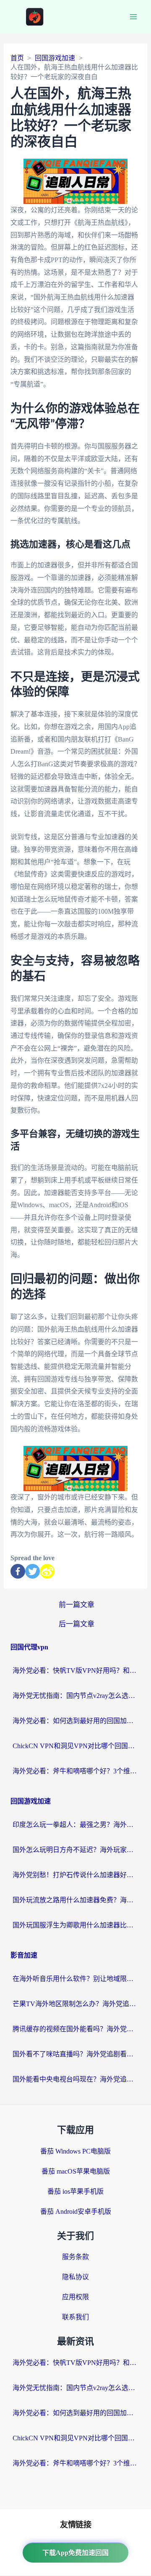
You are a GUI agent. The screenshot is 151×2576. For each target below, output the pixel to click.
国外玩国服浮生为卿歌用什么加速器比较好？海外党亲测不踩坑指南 (75, 1925)
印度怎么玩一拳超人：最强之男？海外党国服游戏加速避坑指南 (75, 1825)
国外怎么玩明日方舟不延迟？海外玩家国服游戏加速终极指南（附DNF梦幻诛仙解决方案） (75, 1850)
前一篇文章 (77, 1605)
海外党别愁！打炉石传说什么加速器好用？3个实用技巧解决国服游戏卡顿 (75, 1875)
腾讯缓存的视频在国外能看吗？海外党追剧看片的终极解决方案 (75, 2029)
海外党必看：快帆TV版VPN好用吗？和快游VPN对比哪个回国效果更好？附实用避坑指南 (75, 1671)
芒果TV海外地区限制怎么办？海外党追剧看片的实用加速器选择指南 (75, 2004)
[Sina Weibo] (47, 1571)
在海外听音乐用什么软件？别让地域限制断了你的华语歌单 (75, 1979)
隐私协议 (75, 2277)
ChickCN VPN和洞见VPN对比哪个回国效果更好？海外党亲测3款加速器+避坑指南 (75, 1746)
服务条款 (75, 2257)
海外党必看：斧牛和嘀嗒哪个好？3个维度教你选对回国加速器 (75, 1771)
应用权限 (75, 2297)
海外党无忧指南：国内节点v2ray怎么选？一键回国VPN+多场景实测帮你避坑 (75, 1696)
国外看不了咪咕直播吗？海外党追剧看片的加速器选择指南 (75, 2054)
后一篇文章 (77, 1624)
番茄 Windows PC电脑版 (75, 2151)
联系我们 (75, 2317)
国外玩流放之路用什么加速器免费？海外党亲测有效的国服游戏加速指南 (75, 1900)
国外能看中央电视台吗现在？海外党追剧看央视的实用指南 (75, 2079)
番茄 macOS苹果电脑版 (76, 2171)
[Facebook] (18, 1571)
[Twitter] (33, 1571)
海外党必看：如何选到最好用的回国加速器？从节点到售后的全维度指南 (75, 1721)
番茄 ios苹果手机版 (75, 2191)
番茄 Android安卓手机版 (76, 2211)
